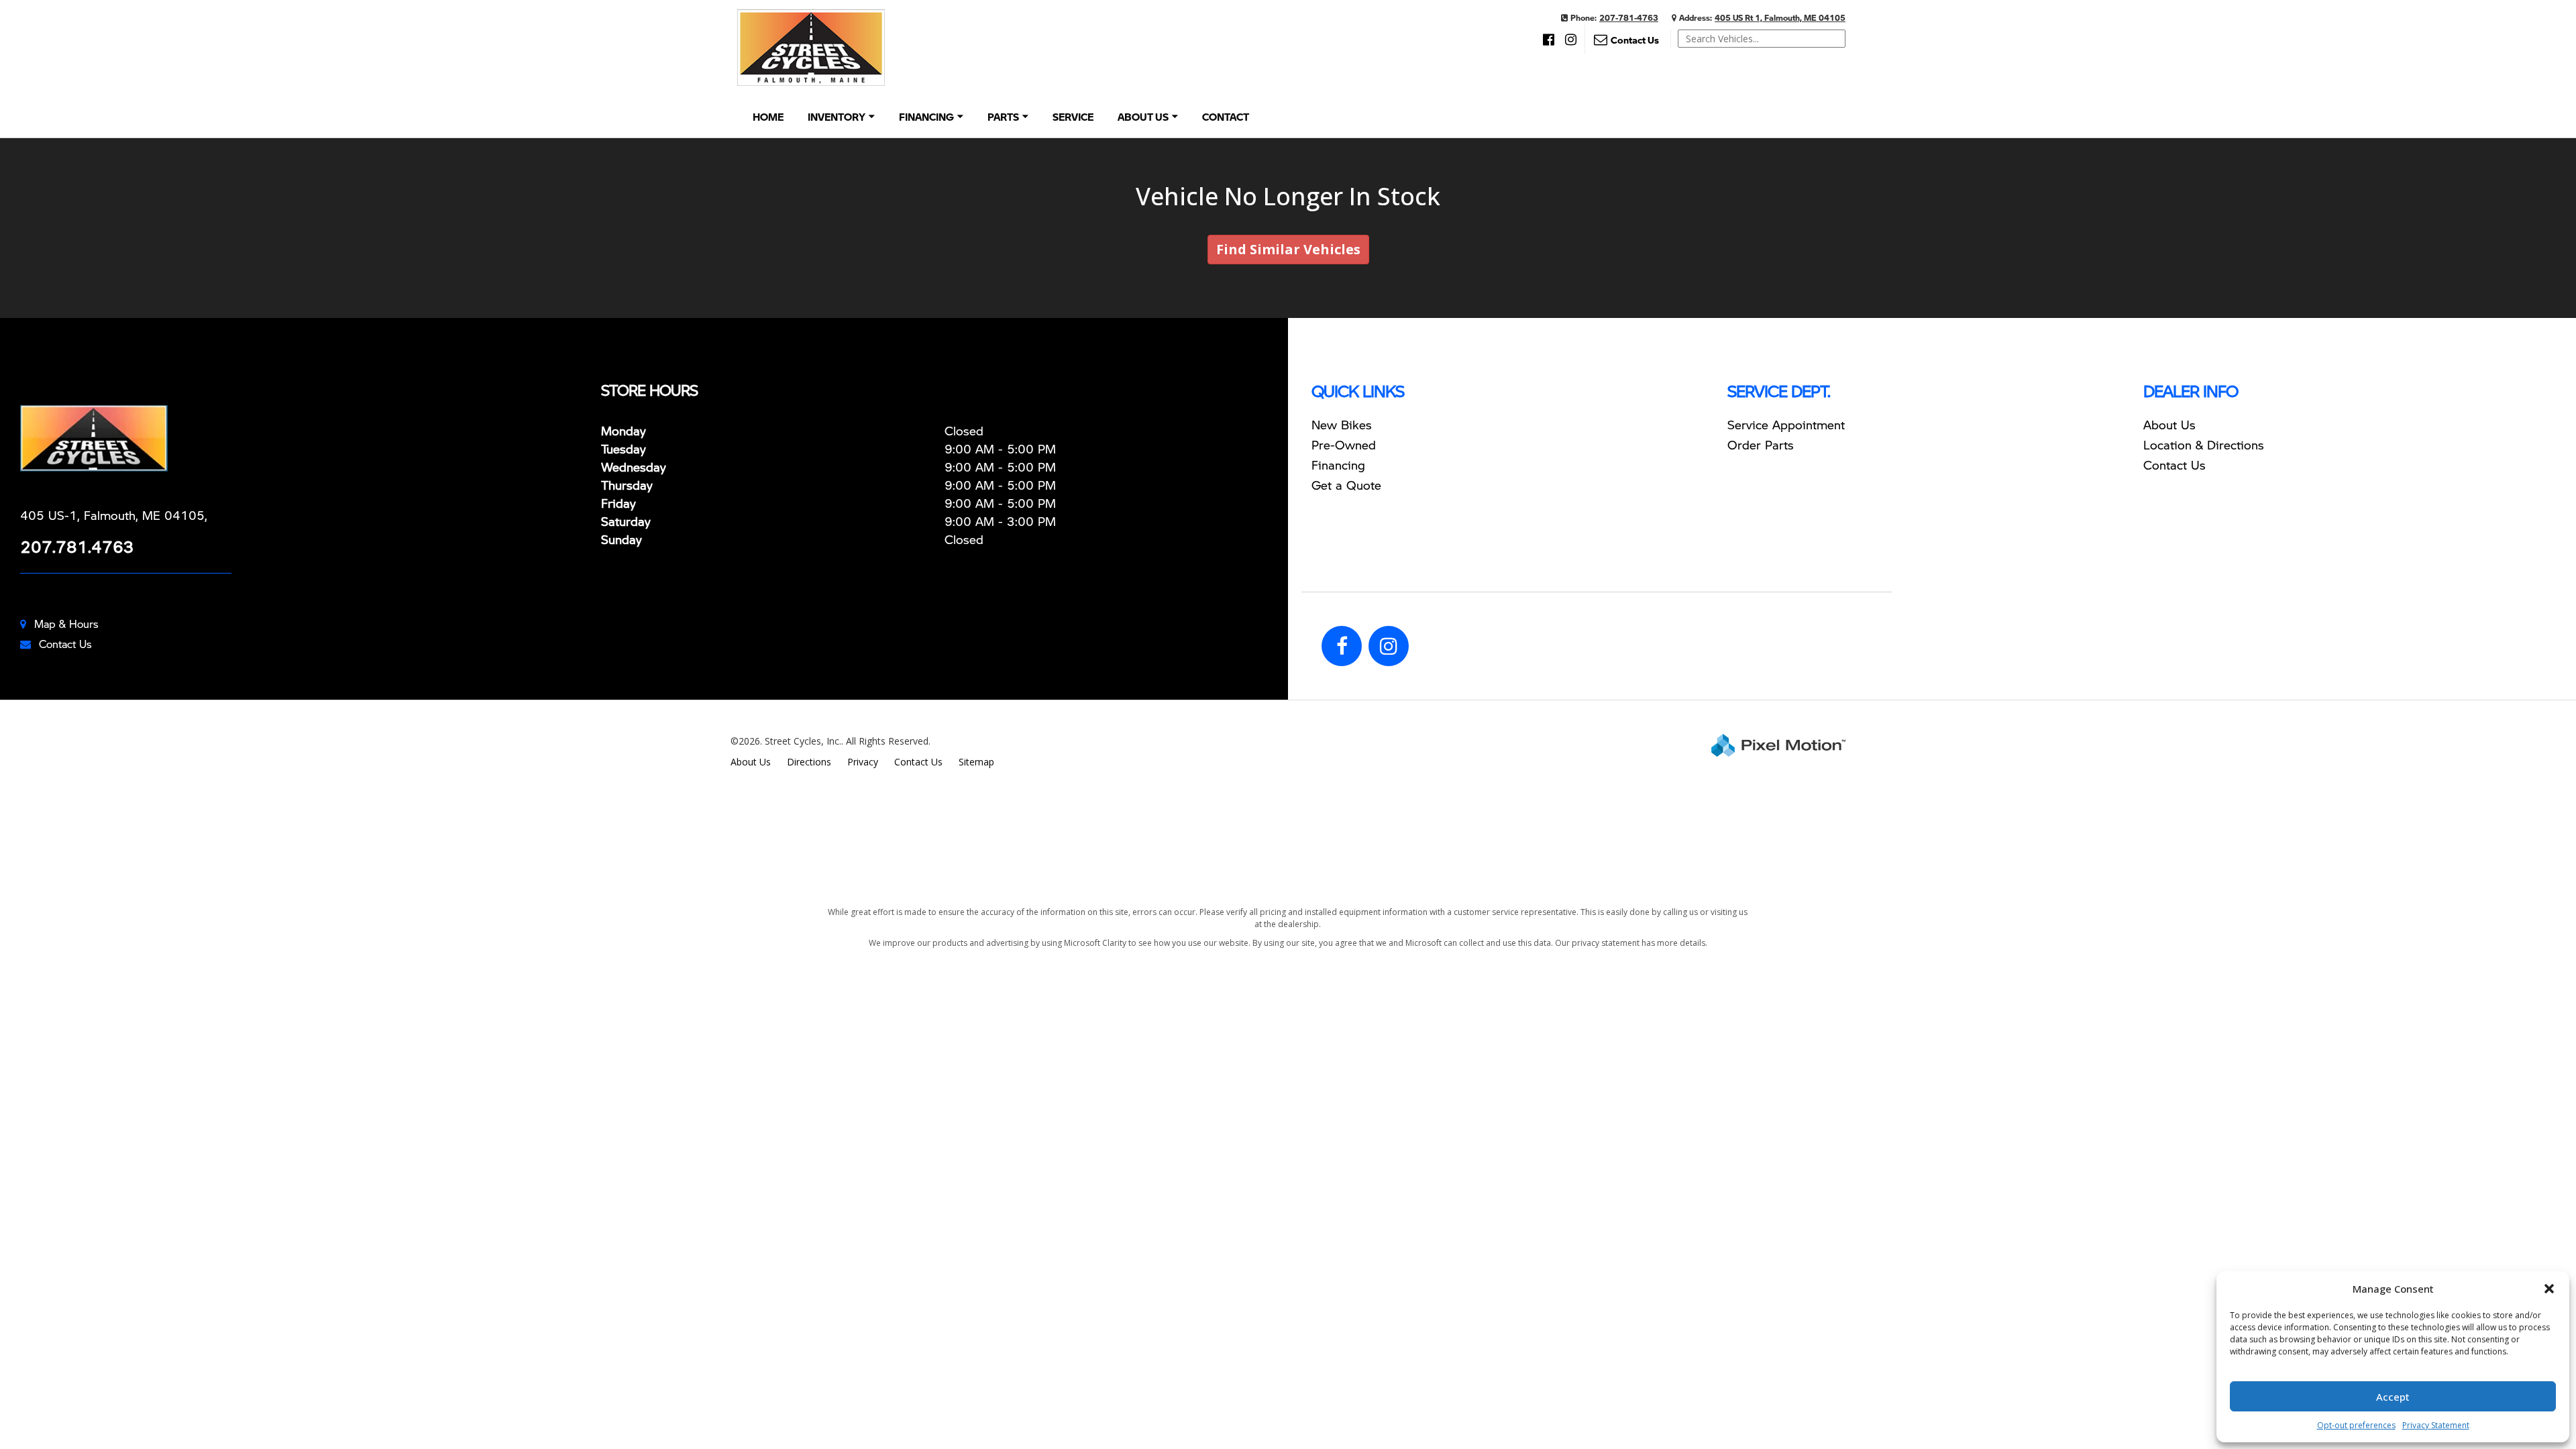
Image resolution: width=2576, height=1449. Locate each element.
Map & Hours (66, 624)
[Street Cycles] (306, 438)
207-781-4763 (1629, 18)
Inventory (837, 117)
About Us (1143, 117)
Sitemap (976, 762)
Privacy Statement (2436, 1425)
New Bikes (1342, 424)
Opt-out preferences (2356, 1425)
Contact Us (65, 644)
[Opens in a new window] (1549, 40)
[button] (2549, 1289)
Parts (1003, 117)
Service (1073, 117)
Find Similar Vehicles (1288, 249)
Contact (1226, 117)
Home (768, 117)
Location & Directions (2204, 444)
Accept (2393, 1397)
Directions (809, 762)
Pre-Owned (1344, 444)
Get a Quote (1346, 485)
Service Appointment (1786, 424)
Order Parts (1761, 444)
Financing (926, 117)
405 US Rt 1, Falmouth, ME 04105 (1780, 18)
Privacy (863, 762)
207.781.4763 (77, 546)
